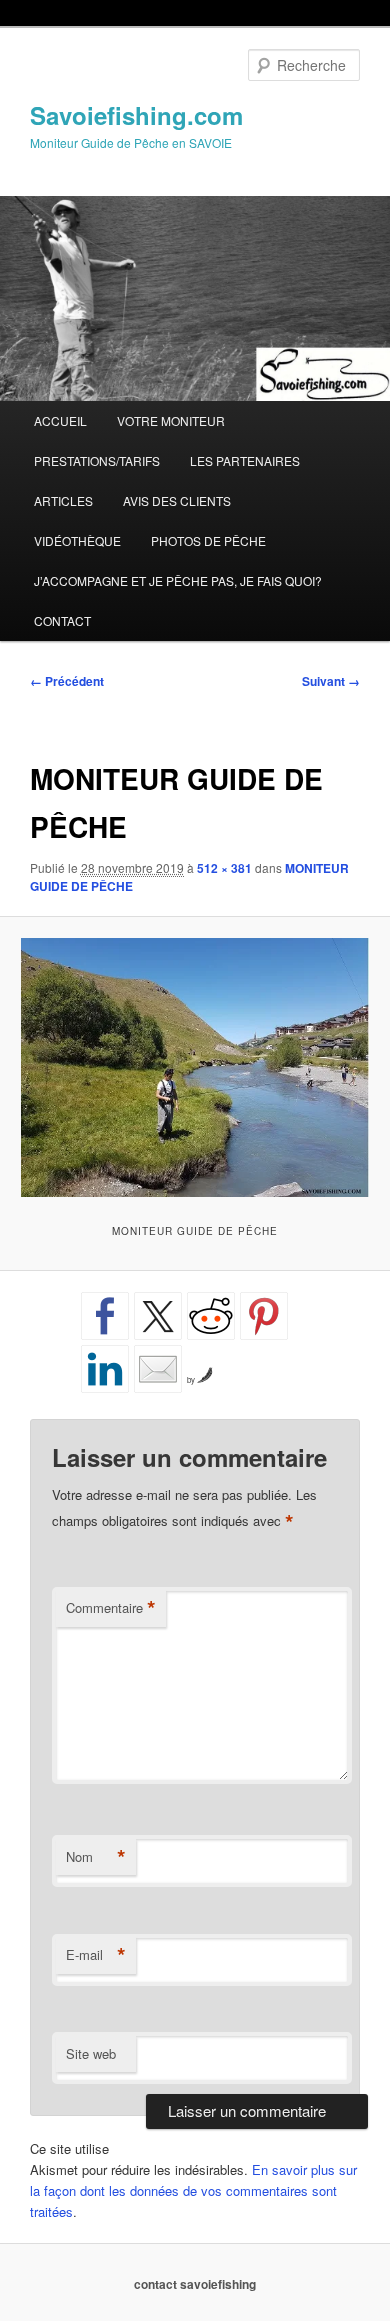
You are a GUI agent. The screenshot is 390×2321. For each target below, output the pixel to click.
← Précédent (67, 681)
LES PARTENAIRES (245, 460)
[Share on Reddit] (211, 1316)
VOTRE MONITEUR (171, 420)
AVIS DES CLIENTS (177, 500)
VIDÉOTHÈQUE (77, 540)
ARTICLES (63, 500)
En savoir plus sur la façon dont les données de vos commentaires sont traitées (193, 2190)
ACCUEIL (60, 420)
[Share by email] (158, 1369)
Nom (96, 1857)
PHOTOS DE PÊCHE (208, 540)
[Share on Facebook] (105, 1316)
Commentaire (111, 1608)
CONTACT (62, 620)
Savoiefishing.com (136, 115)
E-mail (96, 1955)
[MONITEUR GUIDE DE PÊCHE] (194, 1067)
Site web (91, 2053)
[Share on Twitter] (158, 1316)
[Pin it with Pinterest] (264, 1316)
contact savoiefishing (195, 2284)
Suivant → (331, 681)
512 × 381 (224, 868)
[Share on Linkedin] (105, 1369)
